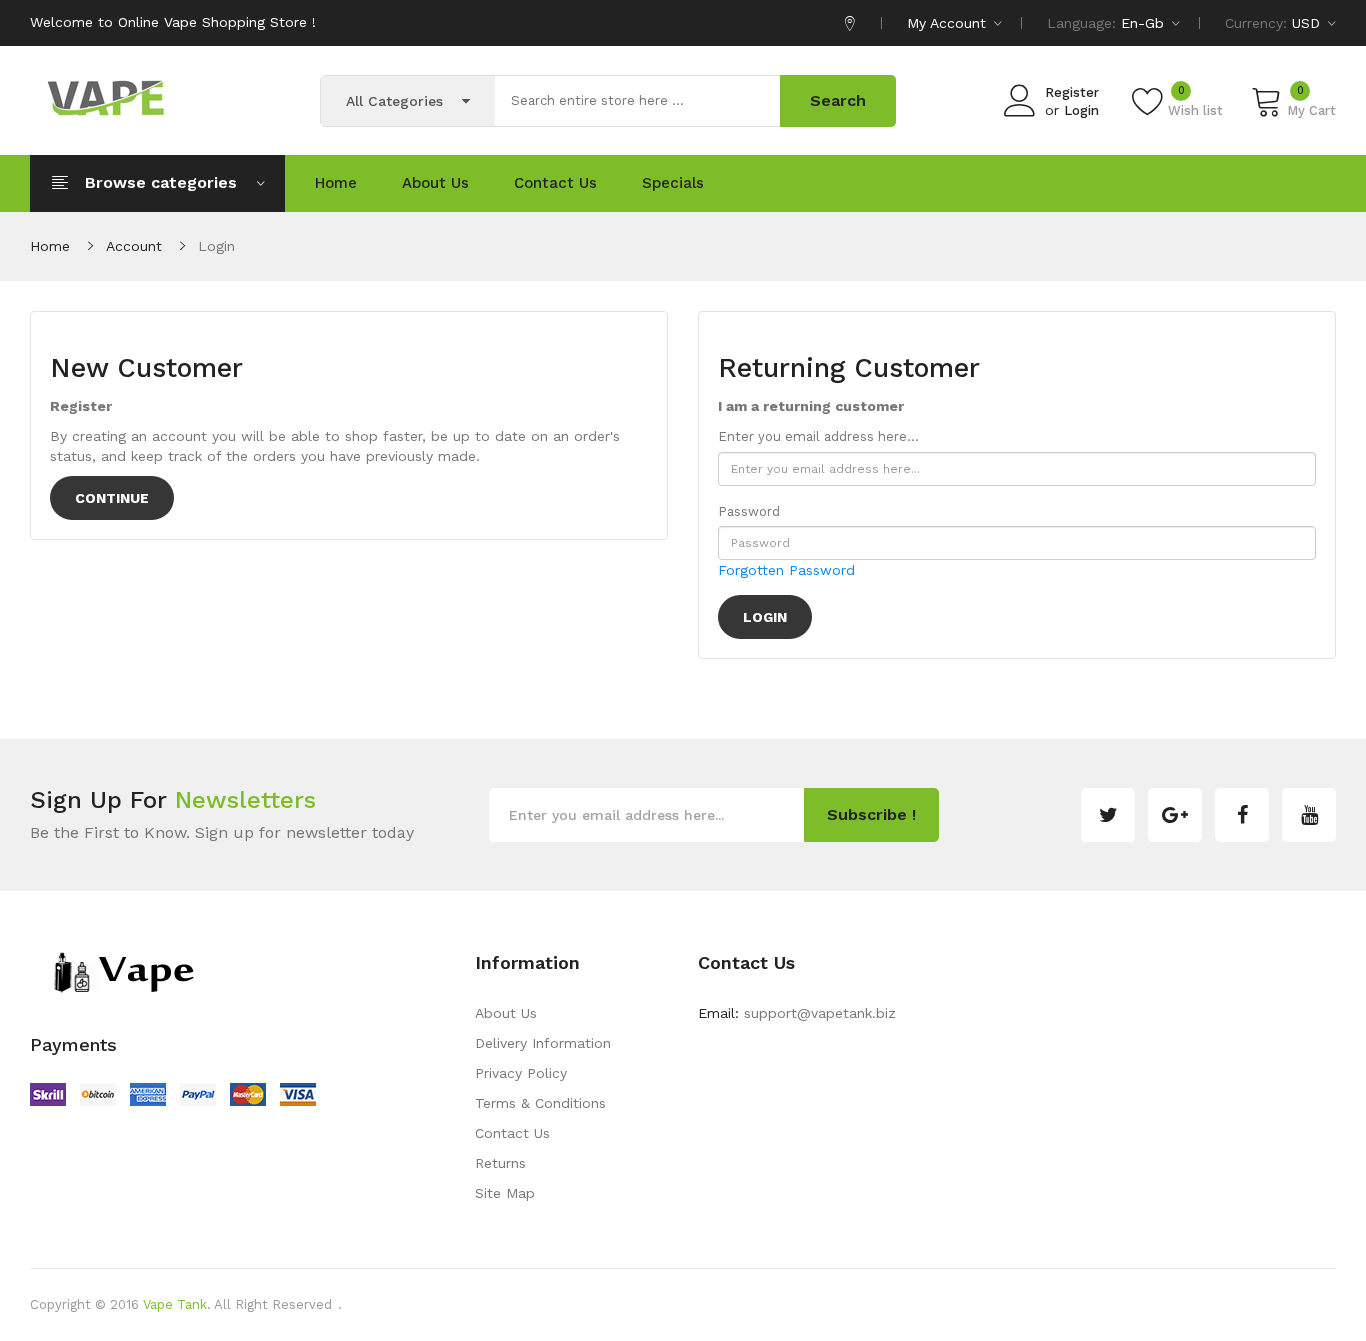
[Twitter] (1108, 815)
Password (749, 511)
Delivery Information (543, 1043)
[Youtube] (1309, 815)
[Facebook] (1242, 815)
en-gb (1145, 23)
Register (1072, 92)
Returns (500, 1163)
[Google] (1175, 815)
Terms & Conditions (540, 1103)
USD (1308, 23)
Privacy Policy (521, 1073)
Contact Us (512, 1133)
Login (1081, 110)
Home (50, 246)
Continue (112, 498)
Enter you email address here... (818, 436)
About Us (506, 1013)
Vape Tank (175, 1304)
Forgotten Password (786, 570)
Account (134, 246)
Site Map (505, 1193)
